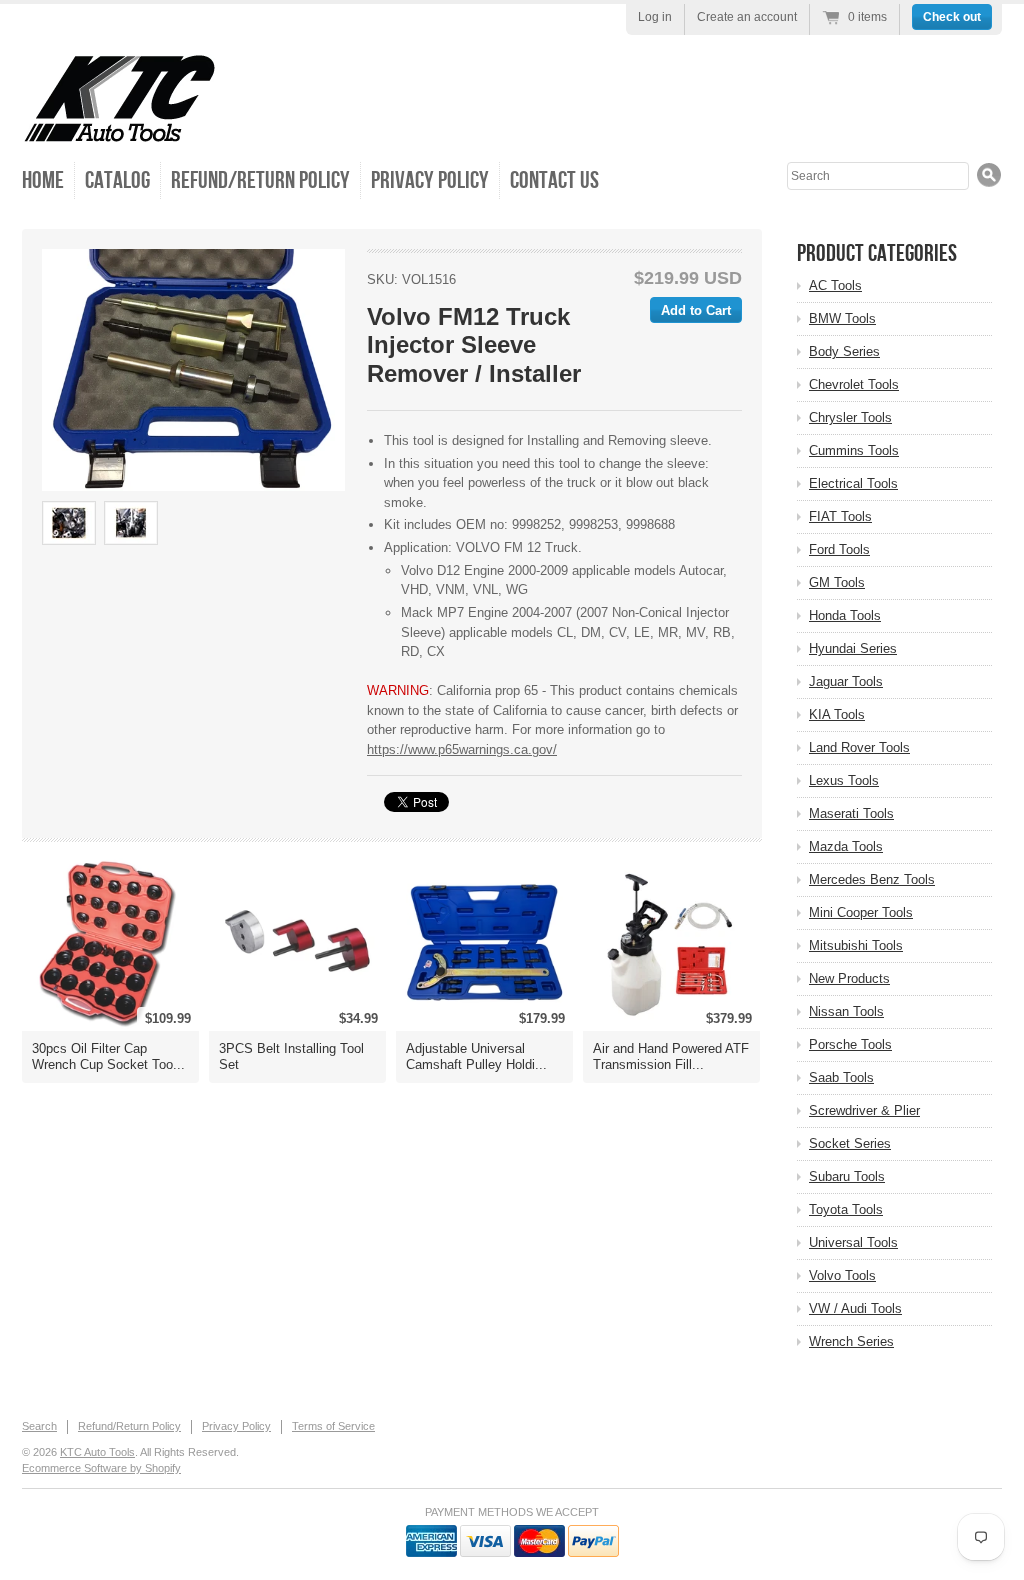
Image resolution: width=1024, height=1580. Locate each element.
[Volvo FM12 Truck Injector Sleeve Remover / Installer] (193, 370)
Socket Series (850, 1143)
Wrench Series (851, 1341)
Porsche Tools (850, 1044)
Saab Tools (841, 1077)
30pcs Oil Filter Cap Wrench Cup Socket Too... (108, 1056)
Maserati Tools (851, 813)
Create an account (747, 17)
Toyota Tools (846, 1209)
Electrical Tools (853, 483)
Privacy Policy (430, 180)
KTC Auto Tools (97, 1452)
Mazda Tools (846, 846)
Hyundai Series (853, 648)
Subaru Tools (847, 1176)
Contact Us (554, 180)
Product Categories (877, 253)
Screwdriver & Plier (864, 1110)
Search (39, 1426)
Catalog (117, 180)
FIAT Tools (840, 516)
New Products (849, 978)
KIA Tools (837, 714)
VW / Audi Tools (855, 1308)
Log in (655, 17)
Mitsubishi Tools (856, 945)
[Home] (119, 129)
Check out (952, 17)
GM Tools (837, 582)
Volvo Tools (842, 1275)
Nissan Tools (846, 1011)
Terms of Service (333, 1426)
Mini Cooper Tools (861, 912)
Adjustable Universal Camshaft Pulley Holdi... (476, 1056)
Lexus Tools (844, 780)
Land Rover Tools (859, 747)
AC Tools (835, 285)
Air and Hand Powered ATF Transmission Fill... (671, 1056)
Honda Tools (845, 615)
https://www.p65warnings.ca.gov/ (462, 749)
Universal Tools (853, 1242)
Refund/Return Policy (260, 180)
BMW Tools (842, 318)
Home (43, 180)
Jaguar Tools (846, 681)
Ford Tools (839, 549)
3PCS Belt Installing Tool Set (291, 1056)
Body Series (844, 351)
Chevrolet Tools (854, 384)
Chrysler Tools (850, 417)
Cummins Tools (854, 450)
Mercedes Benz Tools (872, 879)
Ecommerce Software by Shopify (101, 1468)
